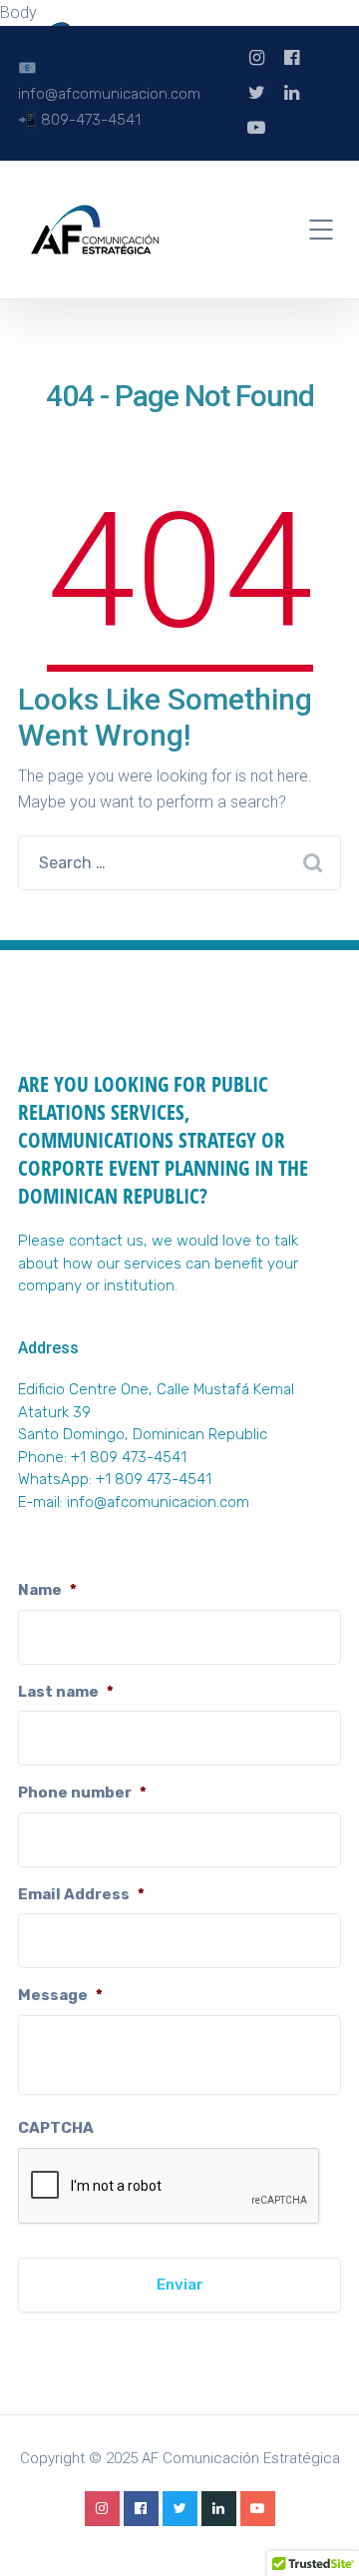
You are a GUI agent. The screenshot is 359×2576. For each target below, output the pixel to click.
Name (47, 1590)
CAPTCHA (56, 2128)
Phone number (82, 1793)
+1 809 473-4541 (154, 1479)
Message (60, 1995)
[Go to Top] (319, 2531)
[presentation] (170, 2187)
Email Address (81, 1894)
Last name (66, 1692)
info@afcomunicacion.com (158, 1502)
